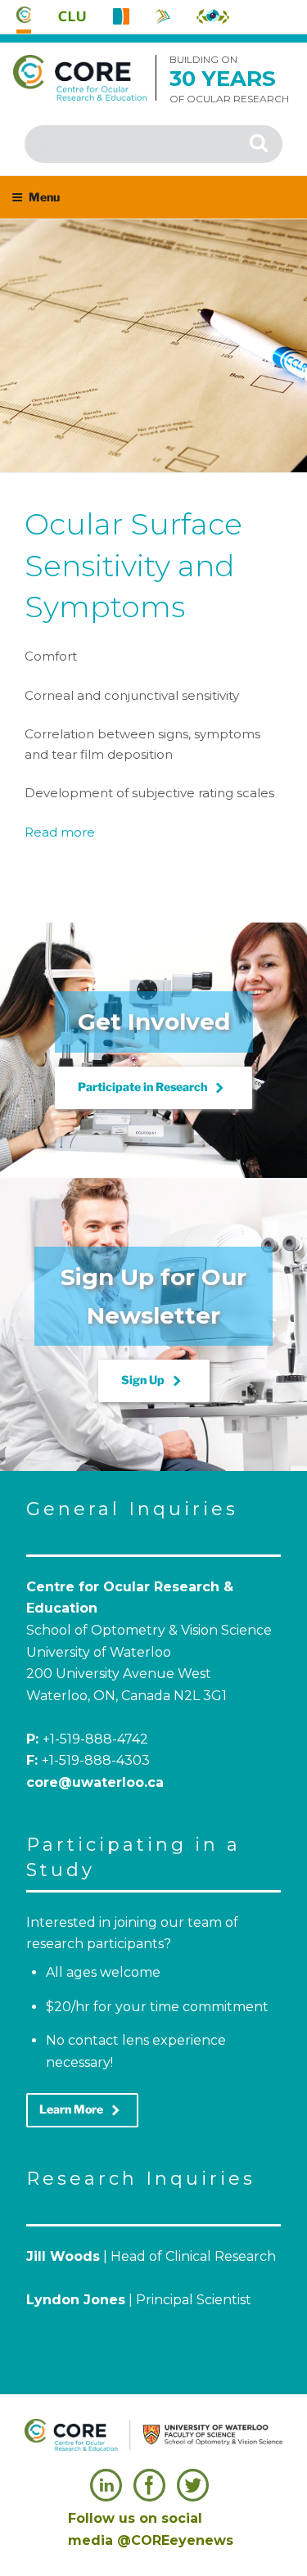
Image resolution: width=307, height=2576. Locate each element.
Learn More (82, 2110)
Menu (44, 197)
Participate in (153, 1088)
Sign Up (154, 1381)
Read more (60, 832)
